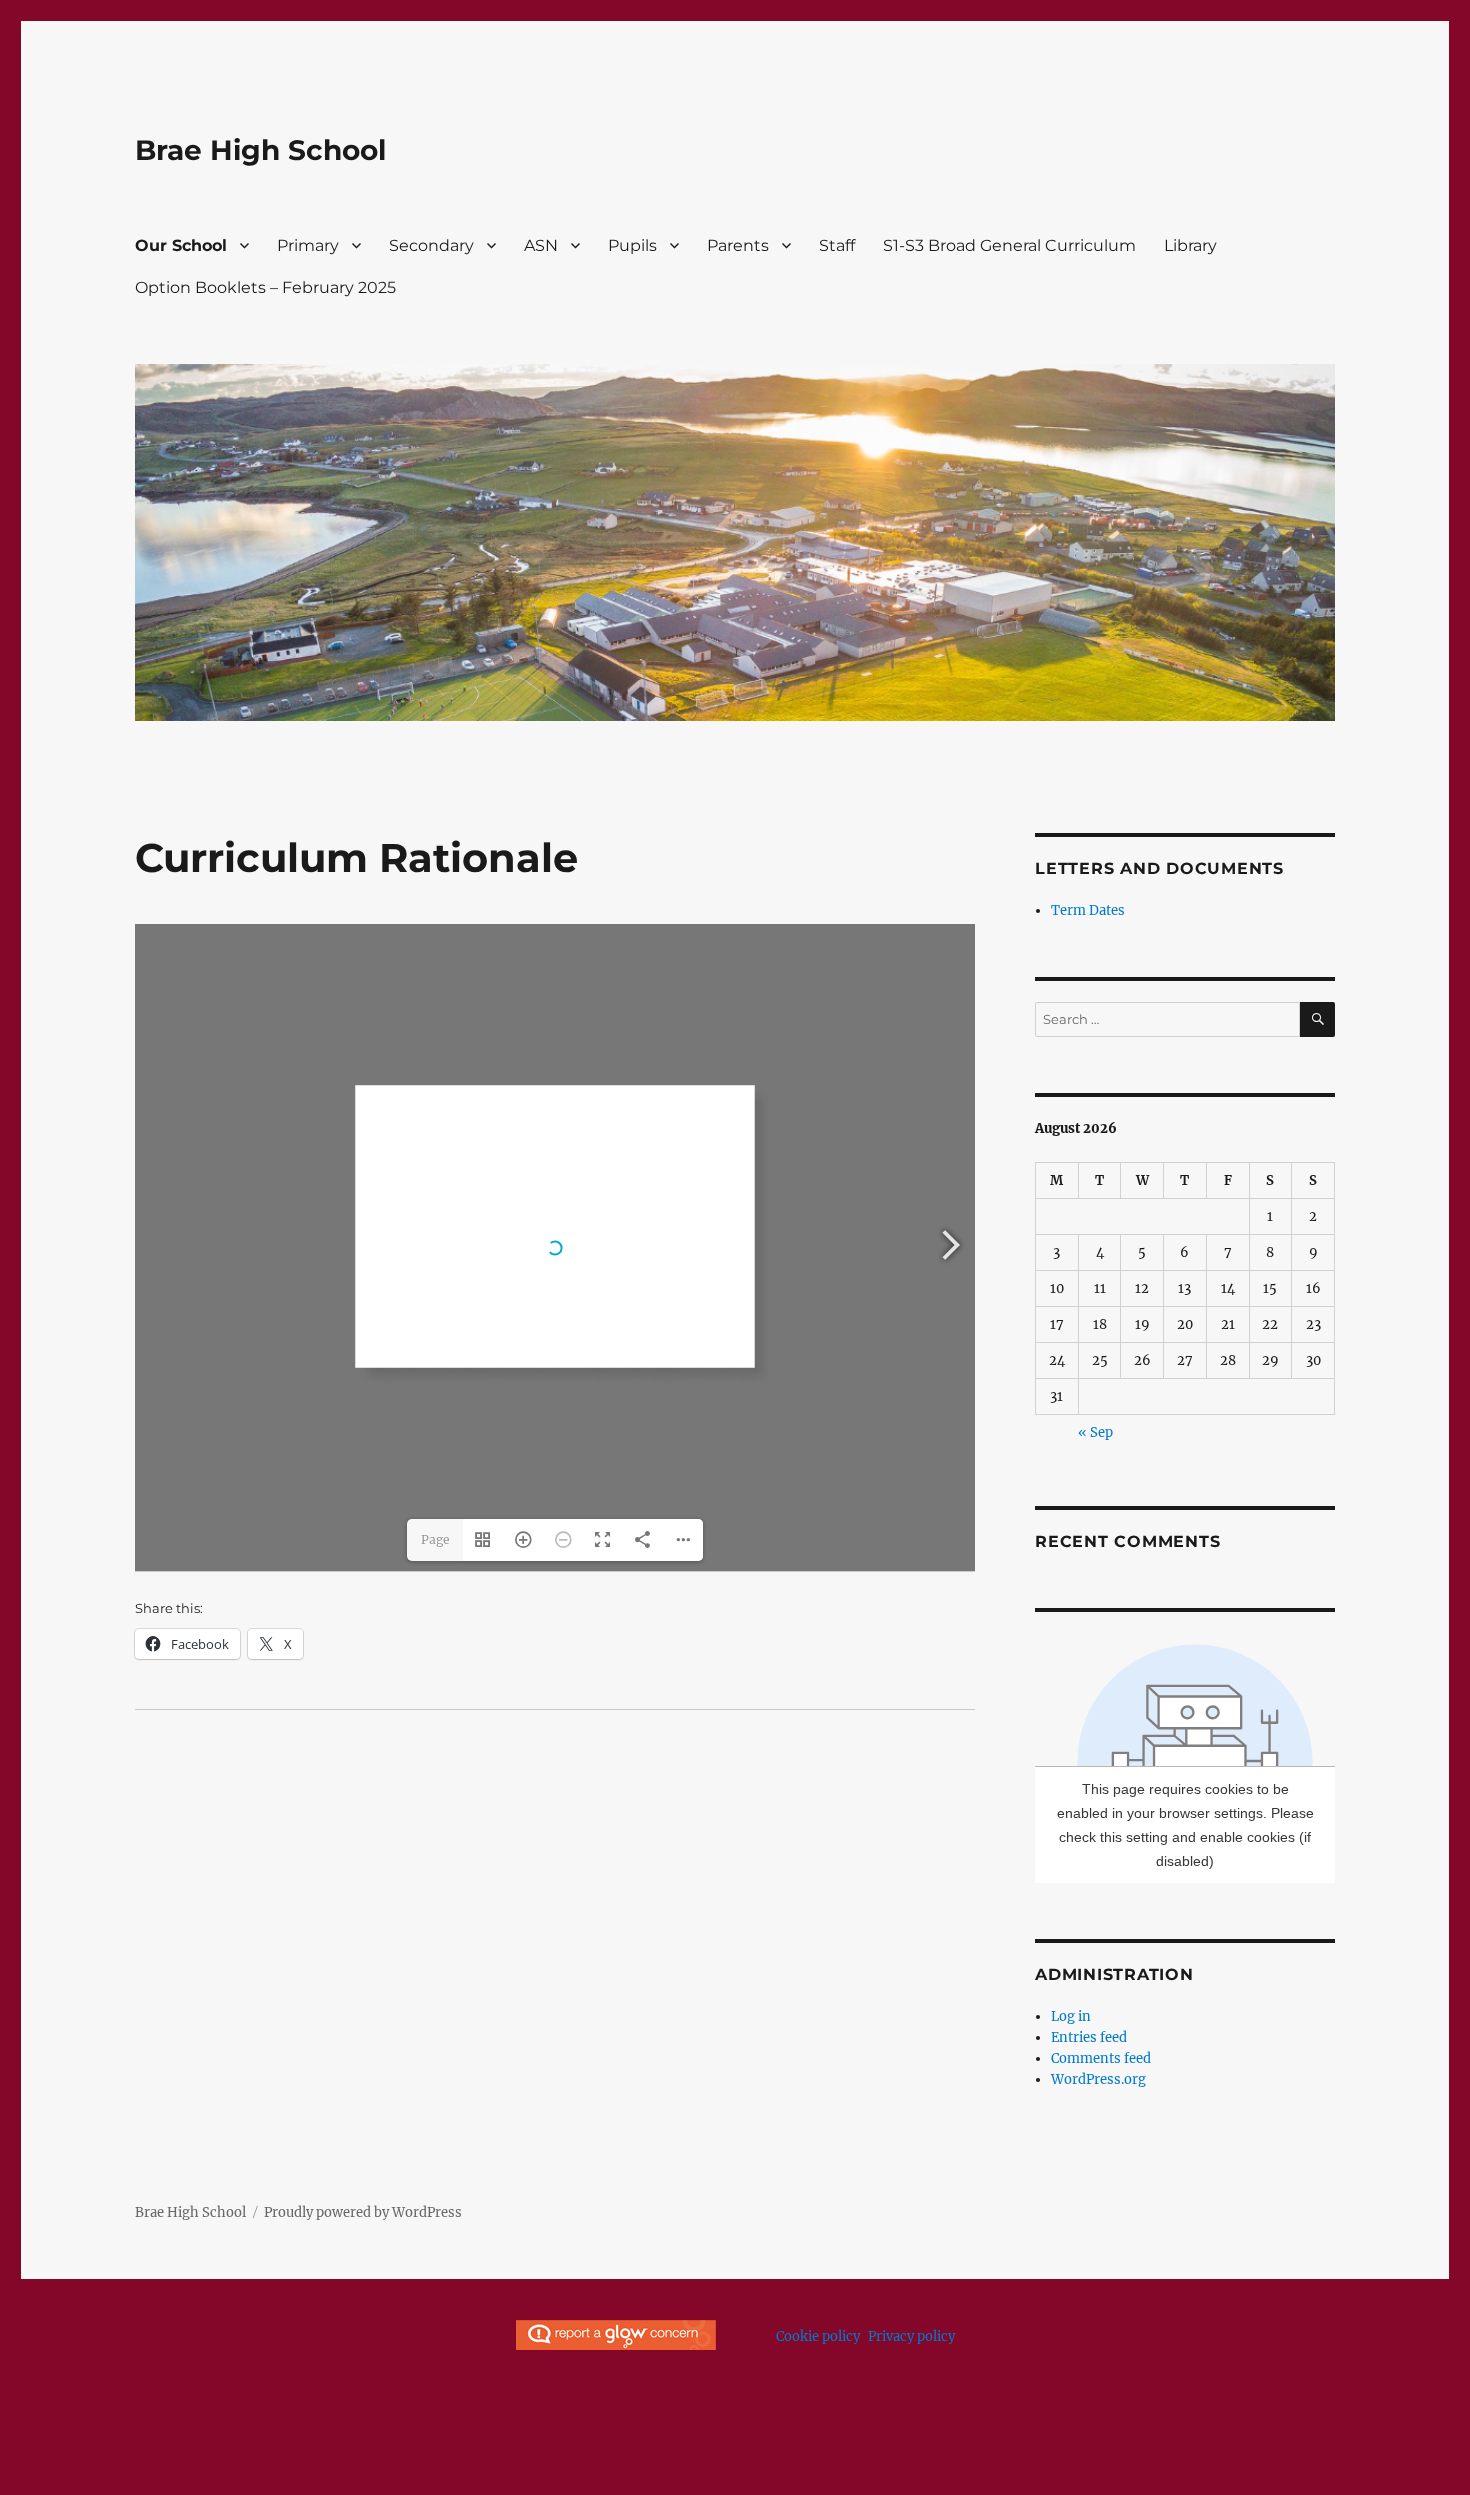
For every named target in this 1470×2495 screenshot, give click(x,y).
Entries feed (1089, 2037)
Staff (837, 245)
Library (1190, 245)
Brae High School (260, 150)
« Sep (1095, 1432)
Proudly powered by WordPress (363, 2212)
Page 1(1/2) (435, 1546)
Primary (308, 245)
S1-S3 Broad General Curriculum (1009, 245)
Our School (181, 245)
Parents (738, 245)
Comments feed (1101, 2058)
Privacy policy (911, 2336)
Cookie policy (818, 2336)
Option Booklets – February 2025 (265, 287)
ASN (541, 245)
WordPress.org (1098, 2079)
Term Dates (1088, 910)
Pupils (632, 245)
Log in (1071, 2016)
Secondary (431, 245)
